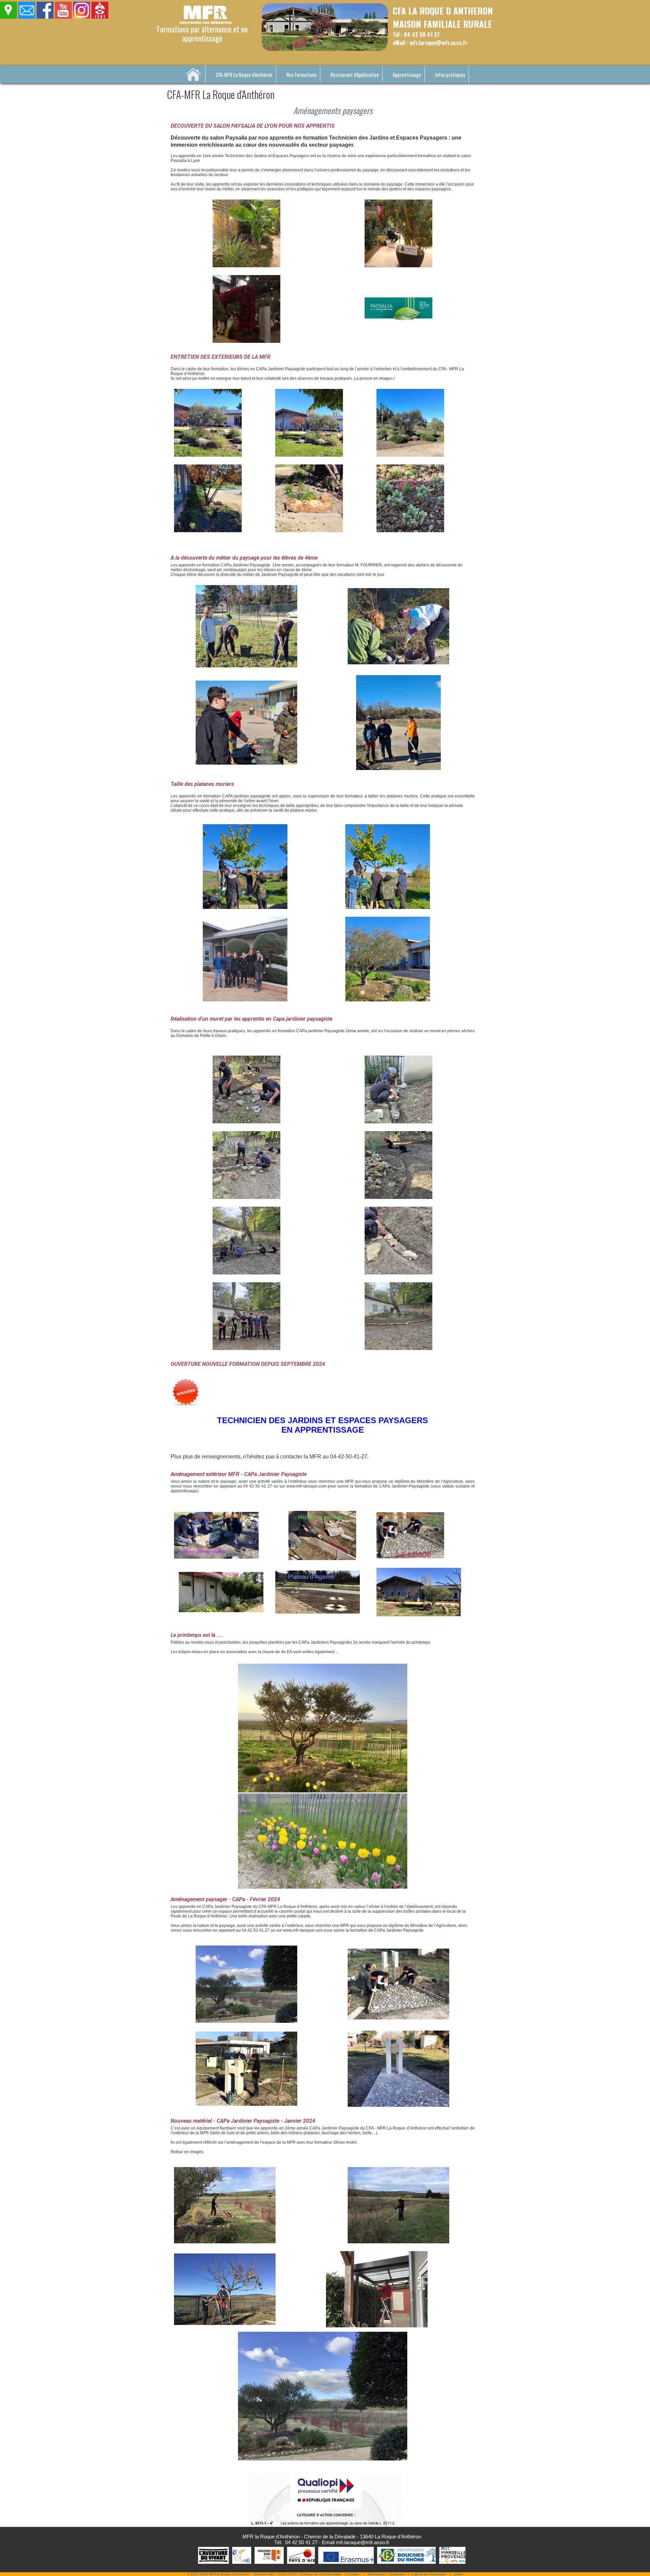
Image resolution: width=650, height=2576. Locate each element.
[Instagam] (82, 17)
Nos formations (301, 75)
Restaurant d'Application (355, 75)
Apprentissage (407, 75)
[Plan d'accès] (9, 17)
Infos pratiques (450, 75)
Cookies (353, 2574)
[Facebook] (45, 17)
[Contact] (27, 17)
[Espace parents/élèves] (100, 17)
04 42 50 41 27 (301, 2542)
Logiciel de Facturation (429, 2574)
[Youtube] (63, 17)
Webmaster (376, 2574)
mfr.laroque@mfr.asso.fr (363, 2542)
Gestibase (397, 2574)
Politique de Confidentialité (321, 2574)
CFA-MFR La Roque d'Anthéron (244, 75)
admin (458, 2574)
